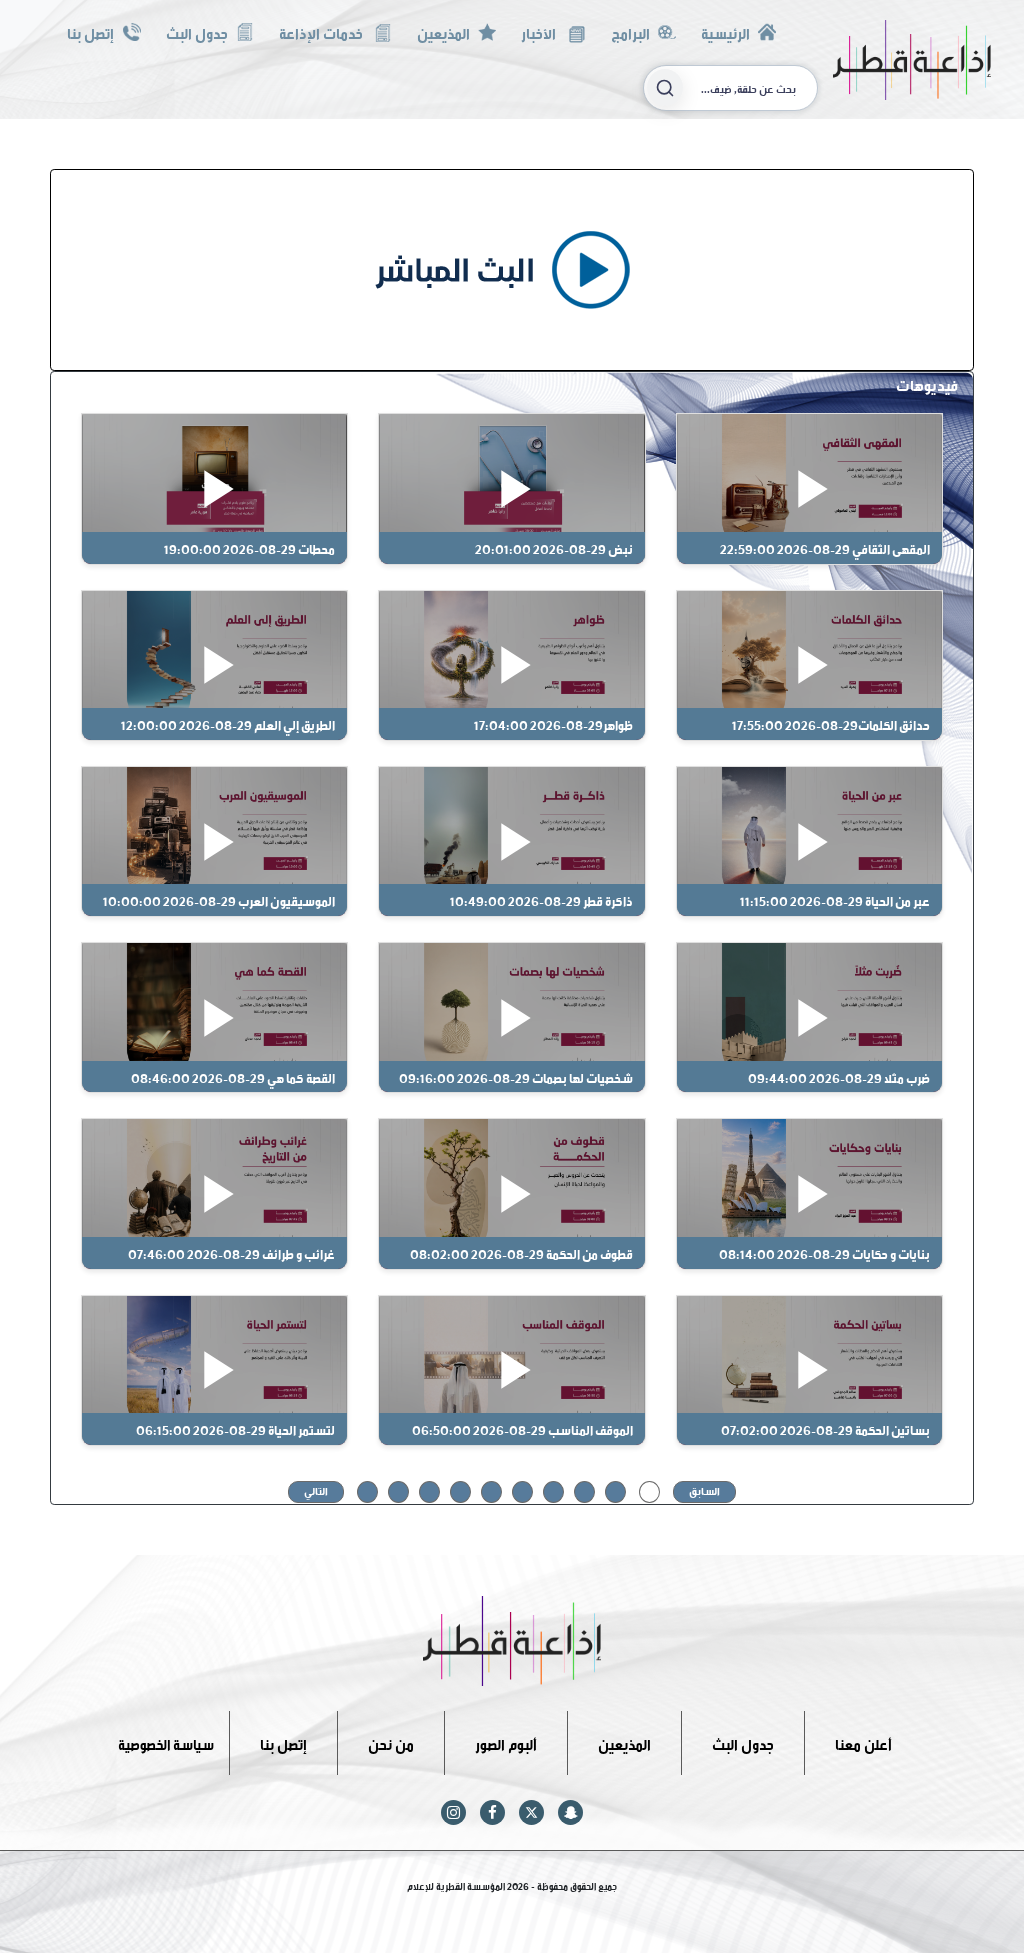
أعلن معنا (863, 1742)
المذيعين (443, 31)
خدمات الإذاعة (322, 31)
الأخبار (540, 31)
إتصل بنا (90, 31)
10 (367, 1490)
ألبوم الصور (506, 1742)
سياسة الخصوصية (166, 1742)
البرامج (630, 31)
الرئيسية (725, 31)
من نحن (391, 1742)
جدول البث (197, 31)
